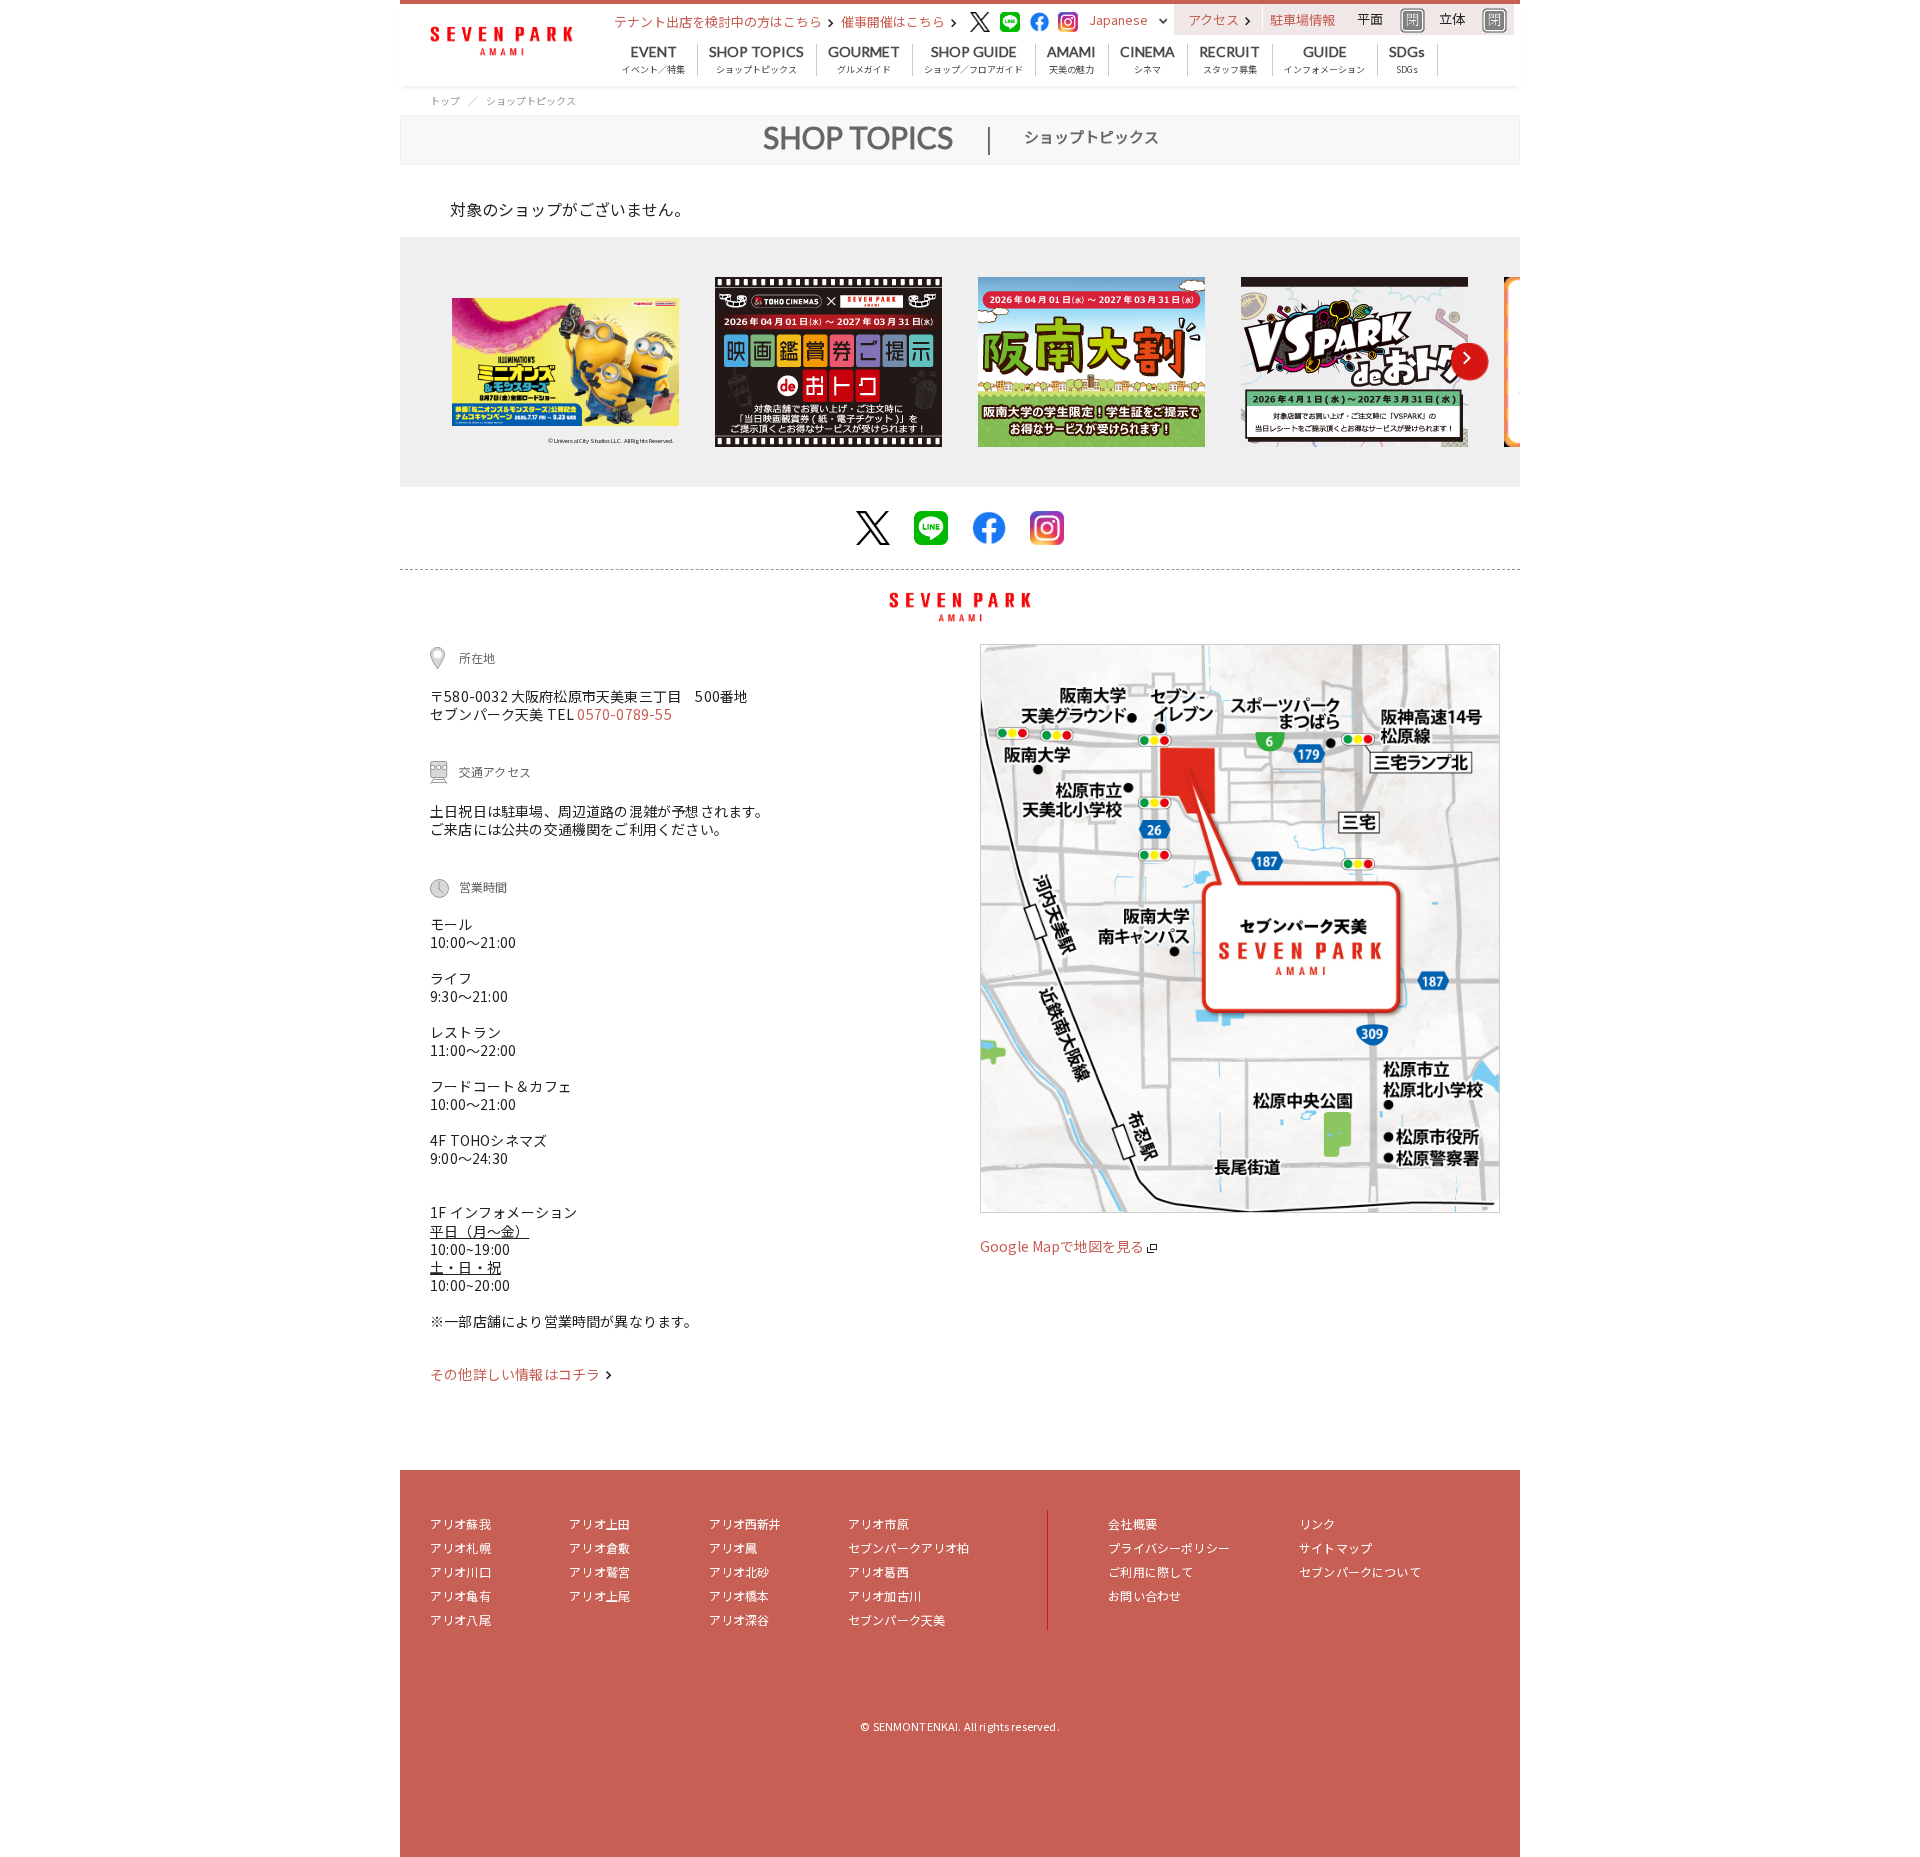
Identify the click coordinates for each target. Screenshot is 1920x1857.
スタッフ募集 (1229, 60)
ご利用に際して (1150, 1571)
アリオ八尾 (460, 1619)
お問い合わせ (1144, 1595)
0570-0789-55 (624, 714)
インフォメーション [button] (1324, 60)
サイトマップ (1335, 1547)
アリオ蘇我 (460, 1523)
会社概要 (1132, 1523)
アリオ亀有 (460, 1595)
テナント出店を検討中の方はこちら (719, 21)
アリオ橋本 (739, 1595)
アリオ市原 (878, 1523)
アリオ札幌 (460, 1547)
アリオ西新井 (745, 1523)
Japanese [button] (1118, 19)
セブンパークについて (1360, 1571)
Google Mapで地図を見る (1063, 1246)
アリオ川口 (460, 1571)
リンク (1317, 1523)
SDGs (1407, 60)
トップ (445, 100)
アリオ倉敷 (599, 1547)
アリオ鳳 (733, 1547)
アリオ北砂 (739, 1571)
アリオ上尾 (599, 1595)
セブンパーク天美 (896, 1619)
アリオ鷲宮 (599, 1571)
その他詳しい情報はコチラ (516, 1374)
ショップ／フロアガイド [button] (973, 60)
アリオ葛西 (878, 1571)
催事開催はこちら (894, 21)
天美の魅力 (1071, 60)
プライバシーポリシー (1169, 1547)
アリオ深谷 (739, 1619)
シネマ (1147, 60)
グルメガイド (864, 60)
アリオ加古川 (884, 1595)
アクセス (1215, 19)
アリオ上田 (599, 1523)
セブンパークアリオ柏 (909, 1547)
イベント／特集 (653, 60)
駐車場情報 (1302, 19)
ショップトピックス (756, 60)
